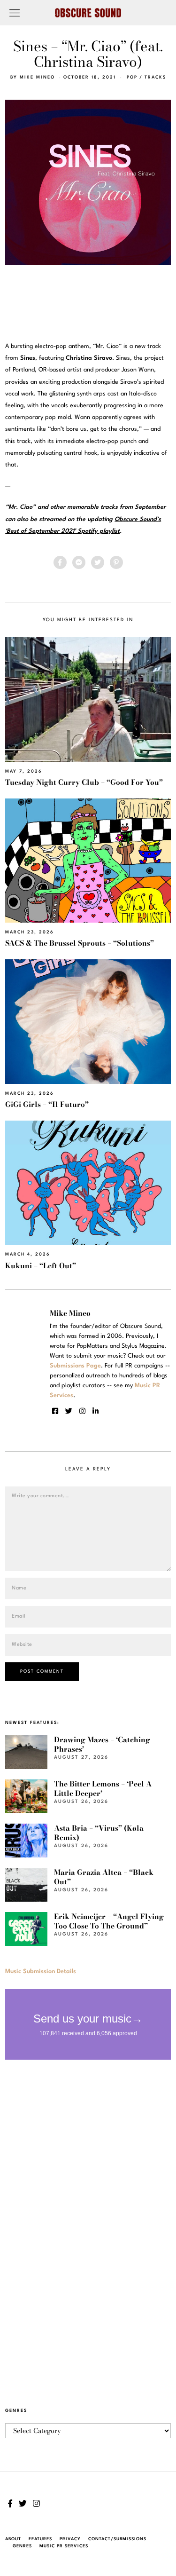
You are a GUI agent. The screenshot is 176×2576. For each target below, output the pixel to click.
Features (40, 2539)
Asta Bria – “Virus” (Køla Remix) (99, 1833)
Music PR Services (64, 2546)
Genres (22, 2546)
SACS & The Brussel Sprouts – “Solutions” (80, 943)
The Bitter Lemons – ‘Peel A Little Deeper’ (103, 1789)
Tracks (155, 77)
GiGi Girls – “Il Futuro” (47, 1104)
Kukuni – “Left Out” (41, 1266)
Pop (132, 77)
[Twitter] (98, 562)
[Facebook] (60, 562)
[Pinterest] (116, 562)
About (13, 2539)
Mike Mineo (37, 77)
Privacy (70, 2539)
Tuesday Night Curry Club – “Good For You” (84, 782)
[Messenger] (79, 562)
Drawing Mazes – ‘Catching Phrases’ (102, 1744)
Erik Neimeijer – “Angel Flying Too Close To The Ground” (109, 1921)
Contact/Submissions (117, 2539)
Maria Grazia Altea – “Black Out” (104, 1877)
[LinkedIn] (96, 1411)
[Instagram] (82, 1411)
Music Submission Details (41, 1972)
